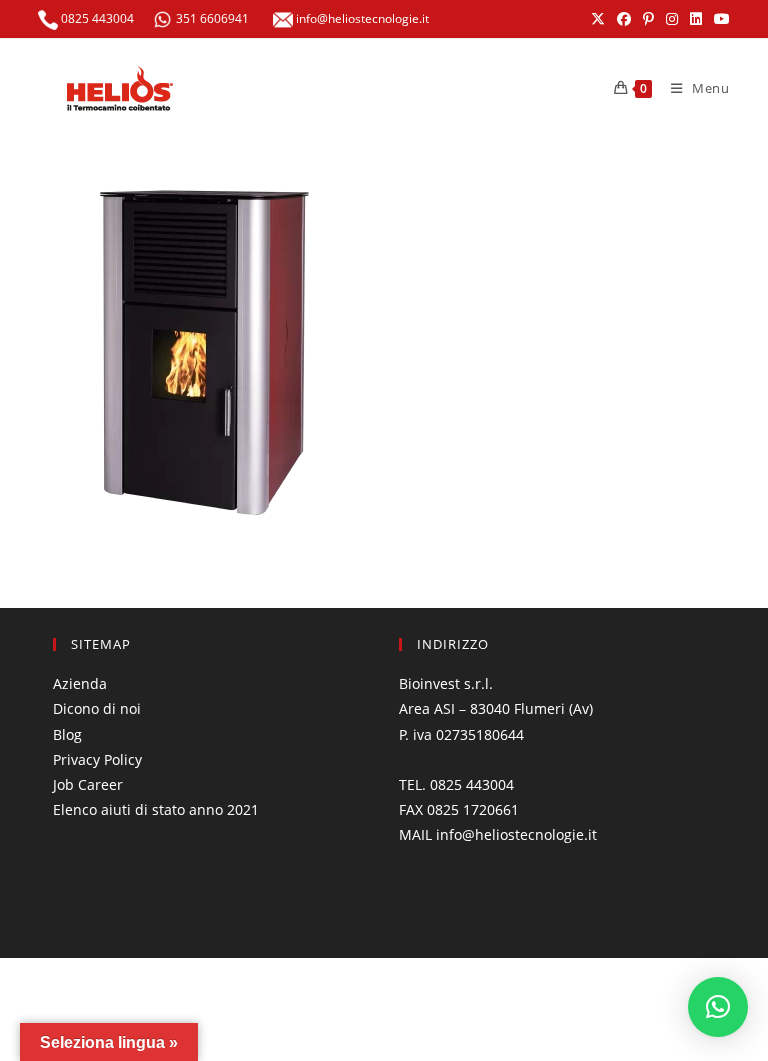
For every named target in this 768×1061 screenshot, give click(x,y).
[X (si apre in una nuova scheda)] (598, 19)
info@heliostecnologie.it (361, 18)
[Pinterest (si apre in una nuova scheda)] (648, 19)
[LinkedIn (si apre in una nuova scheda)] (696, 19)
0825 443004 (96, 18)
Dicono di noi (97, 708)
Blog (67, 734)
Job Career (88, 784)
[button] (718, 1007)
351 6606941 (212, 18)
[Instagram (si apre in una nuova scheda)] (672, 19)
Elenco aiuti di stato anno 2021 (156, 809)
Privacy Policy (97, 759)
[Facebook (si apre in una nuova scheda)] (624, 19)
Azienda (80, 683)
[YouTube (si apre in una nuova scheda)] (719, 19)
